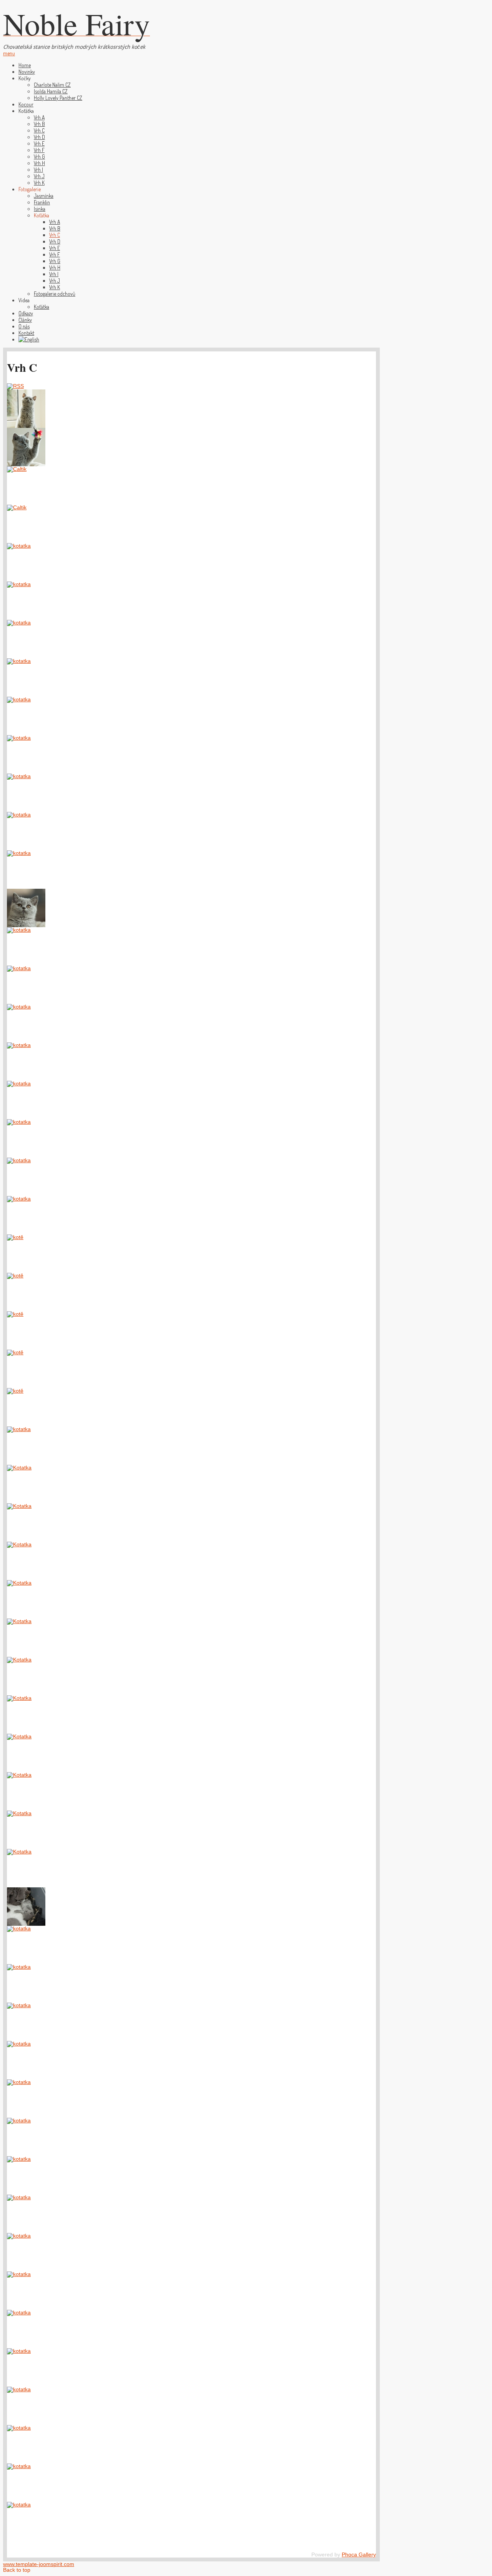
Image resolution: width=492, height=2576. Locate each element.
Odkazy (26, 313)
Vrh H (39, 163)
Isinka (40, 209)
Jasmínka (44, 196)
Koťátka (42, 307)
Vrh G (39, 157)
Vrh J (39, 176)
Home (25, 65)
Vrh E (39, 143)
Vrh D (39, 137)
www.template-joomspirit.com (39, 2564)
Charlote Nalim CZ (52, 85)
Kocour (26, 104)
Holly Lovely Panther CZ (58, 98)
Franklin (42, 202)
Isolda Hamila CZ (51, 91)
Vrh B (39, 124)
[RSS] (15, 386)
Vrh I (38, 170)
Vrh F (39, 150)
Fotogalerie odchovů (55, 294)
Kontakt (26, 333)
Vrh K (39, 183)
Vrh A (39, 117)
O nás (24, 326)
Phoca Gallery (359, 2555)
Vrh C (39, 130)
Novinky (27, 72)
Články (25, 320)
